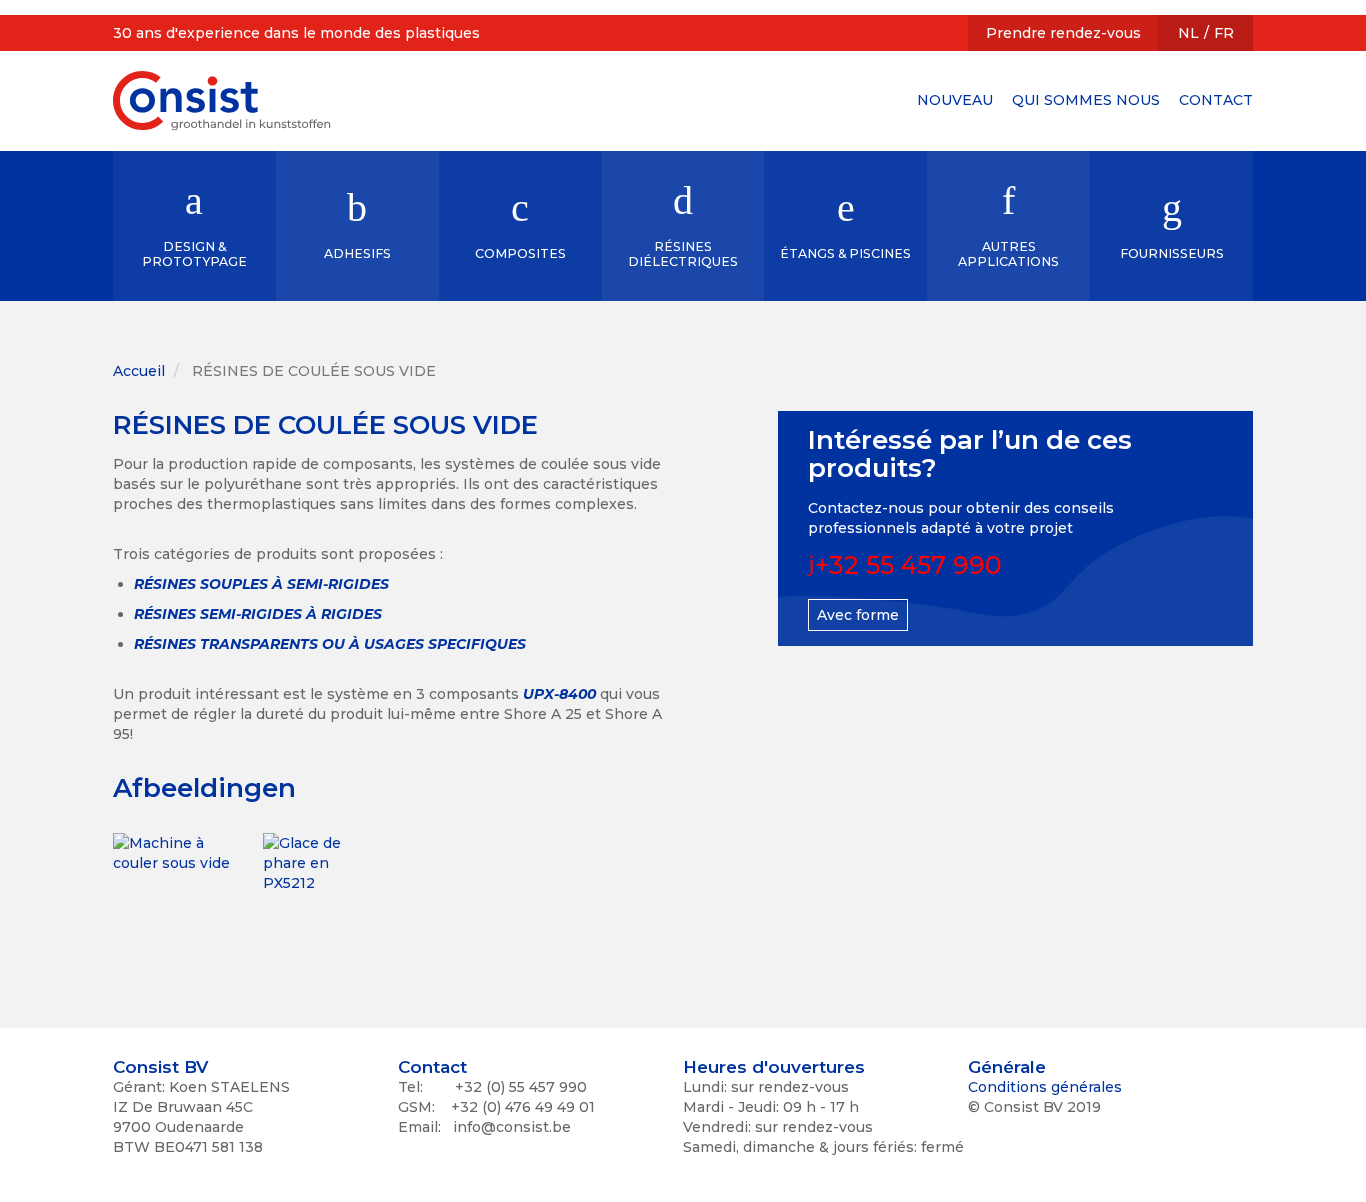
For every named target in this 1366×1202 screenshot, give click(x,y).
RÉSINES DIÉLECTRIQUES (683, 254)
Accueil (139, 371)
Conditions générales (1045, 1087)
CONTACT (1216, 100)
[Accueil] (222, 101)
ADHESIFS (357, 253)
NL (1188, 33)
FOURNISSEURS (1172, 253)
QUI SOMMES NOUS (1086, 100)
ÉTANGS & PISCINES (845, 253)
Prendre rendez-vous (1063, 33)
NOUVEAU (955, 100)
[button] (173, 893)
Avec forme (858, 615)
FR (1224, 33)
